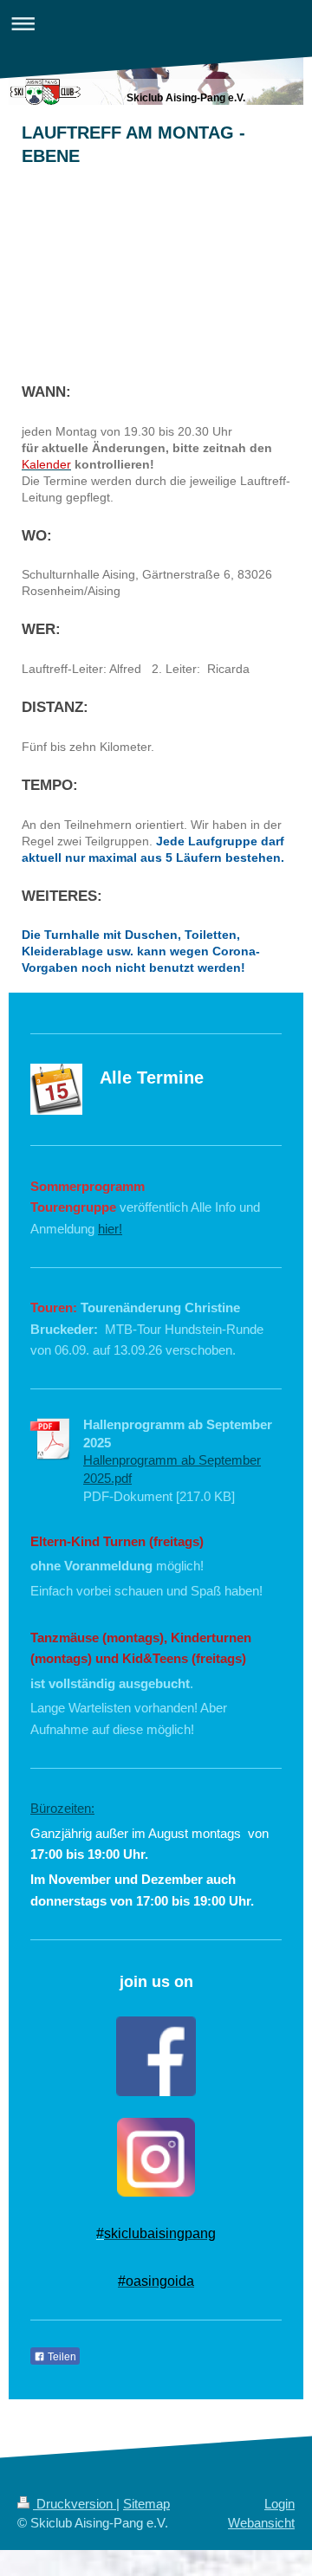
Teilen (61, 2357)
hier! (110, 1229)
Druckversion (75, 2504)
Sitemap (146, 2504)
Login (279, 2504)
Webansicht (261, 2523)
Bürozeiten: (62, 1808)
